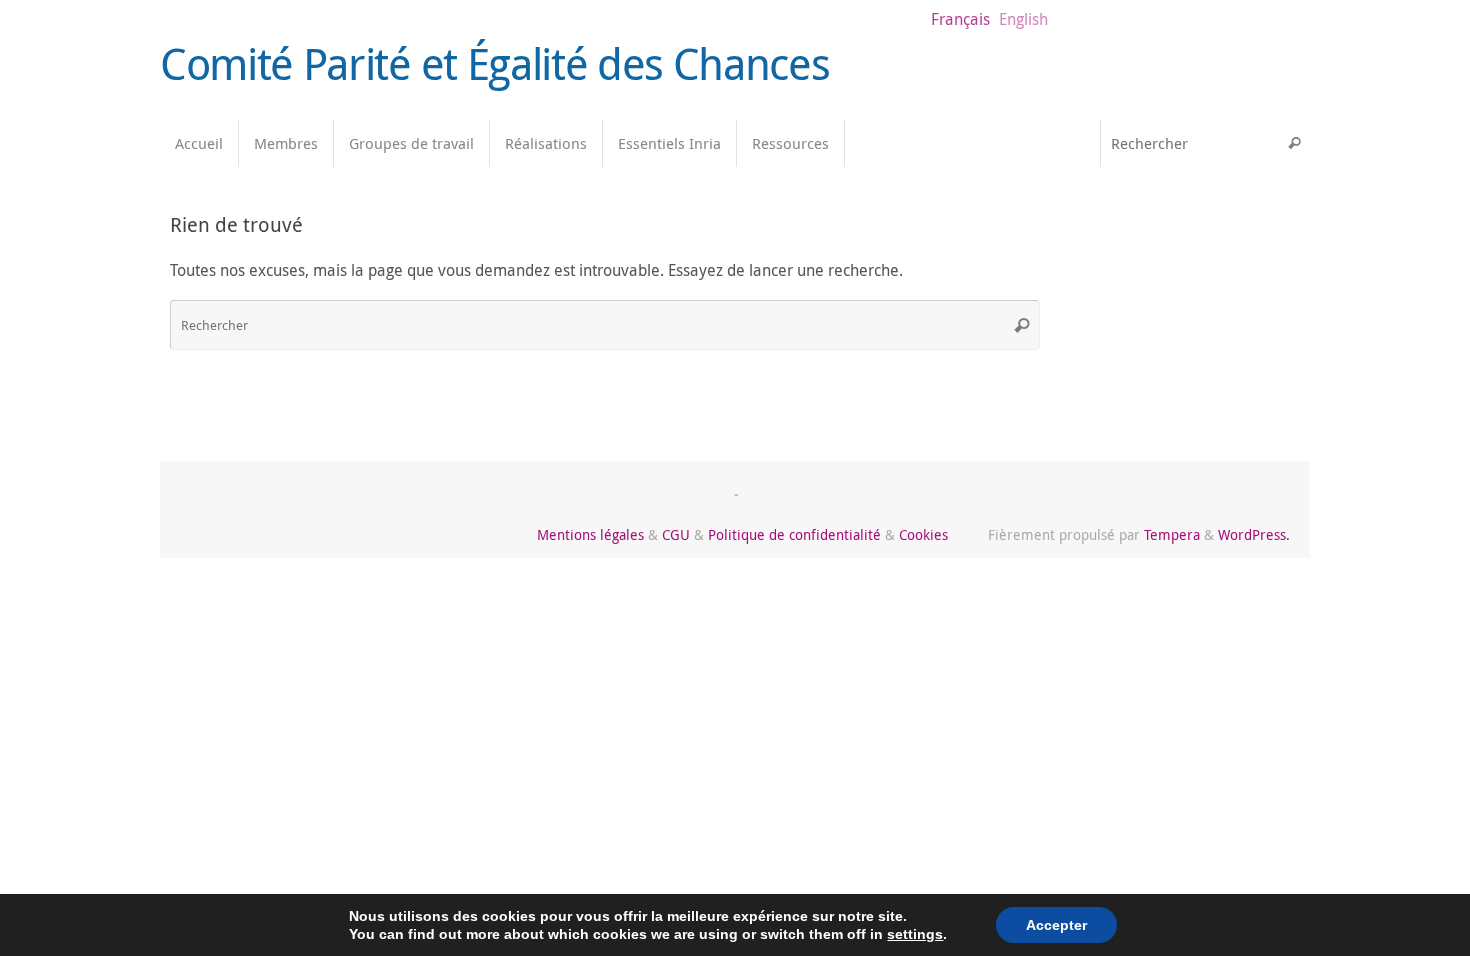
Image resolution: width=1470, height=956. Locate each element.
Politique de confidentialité (794, 534)
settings (915, 934)
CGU (676, 534)
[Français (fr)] (1075, 223)
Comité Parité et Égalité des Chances (494, 64)
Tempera (1172, 534)
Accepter (1056, 925)
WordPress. (1254, 534)
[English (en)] (1075, 263)
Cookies (923, 534)
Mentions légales (590, 534)
